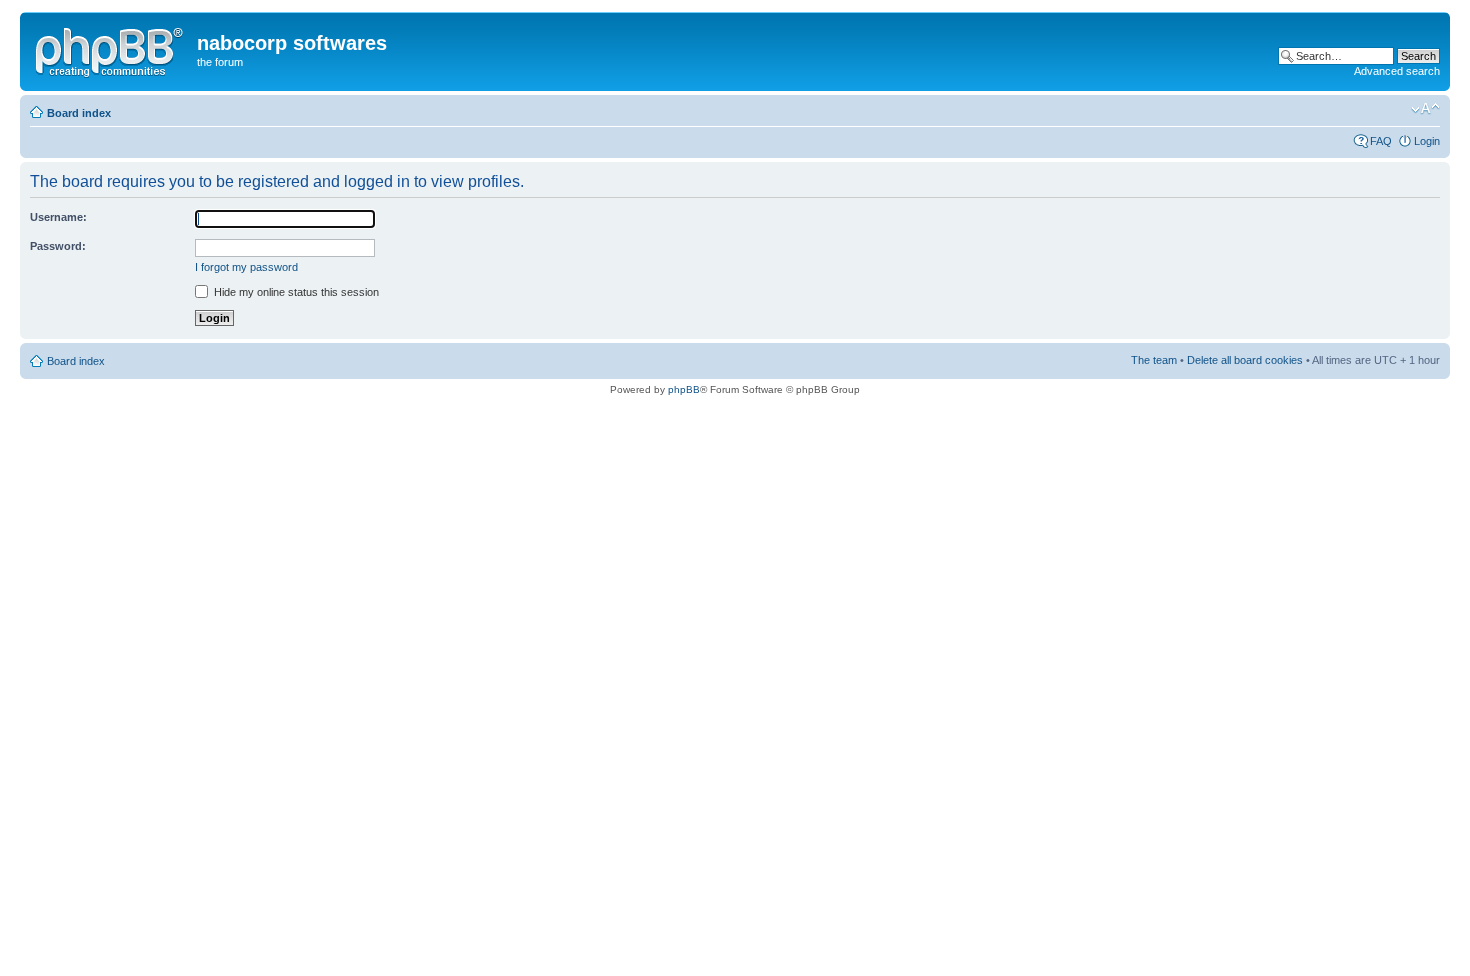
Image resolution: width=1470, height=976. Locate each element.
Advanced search (1397, 71)
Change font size (1425, 109)
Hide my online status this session (295, 292)
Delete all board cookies (1245, 360)
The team (1154, 360)
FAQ (1381, 141)
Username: (58, 217)
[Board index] (111, 49)
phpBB (684, 389)
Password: (58, 246)
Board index (79, 113)
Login (1427, 141)
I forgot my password (246, 267)
